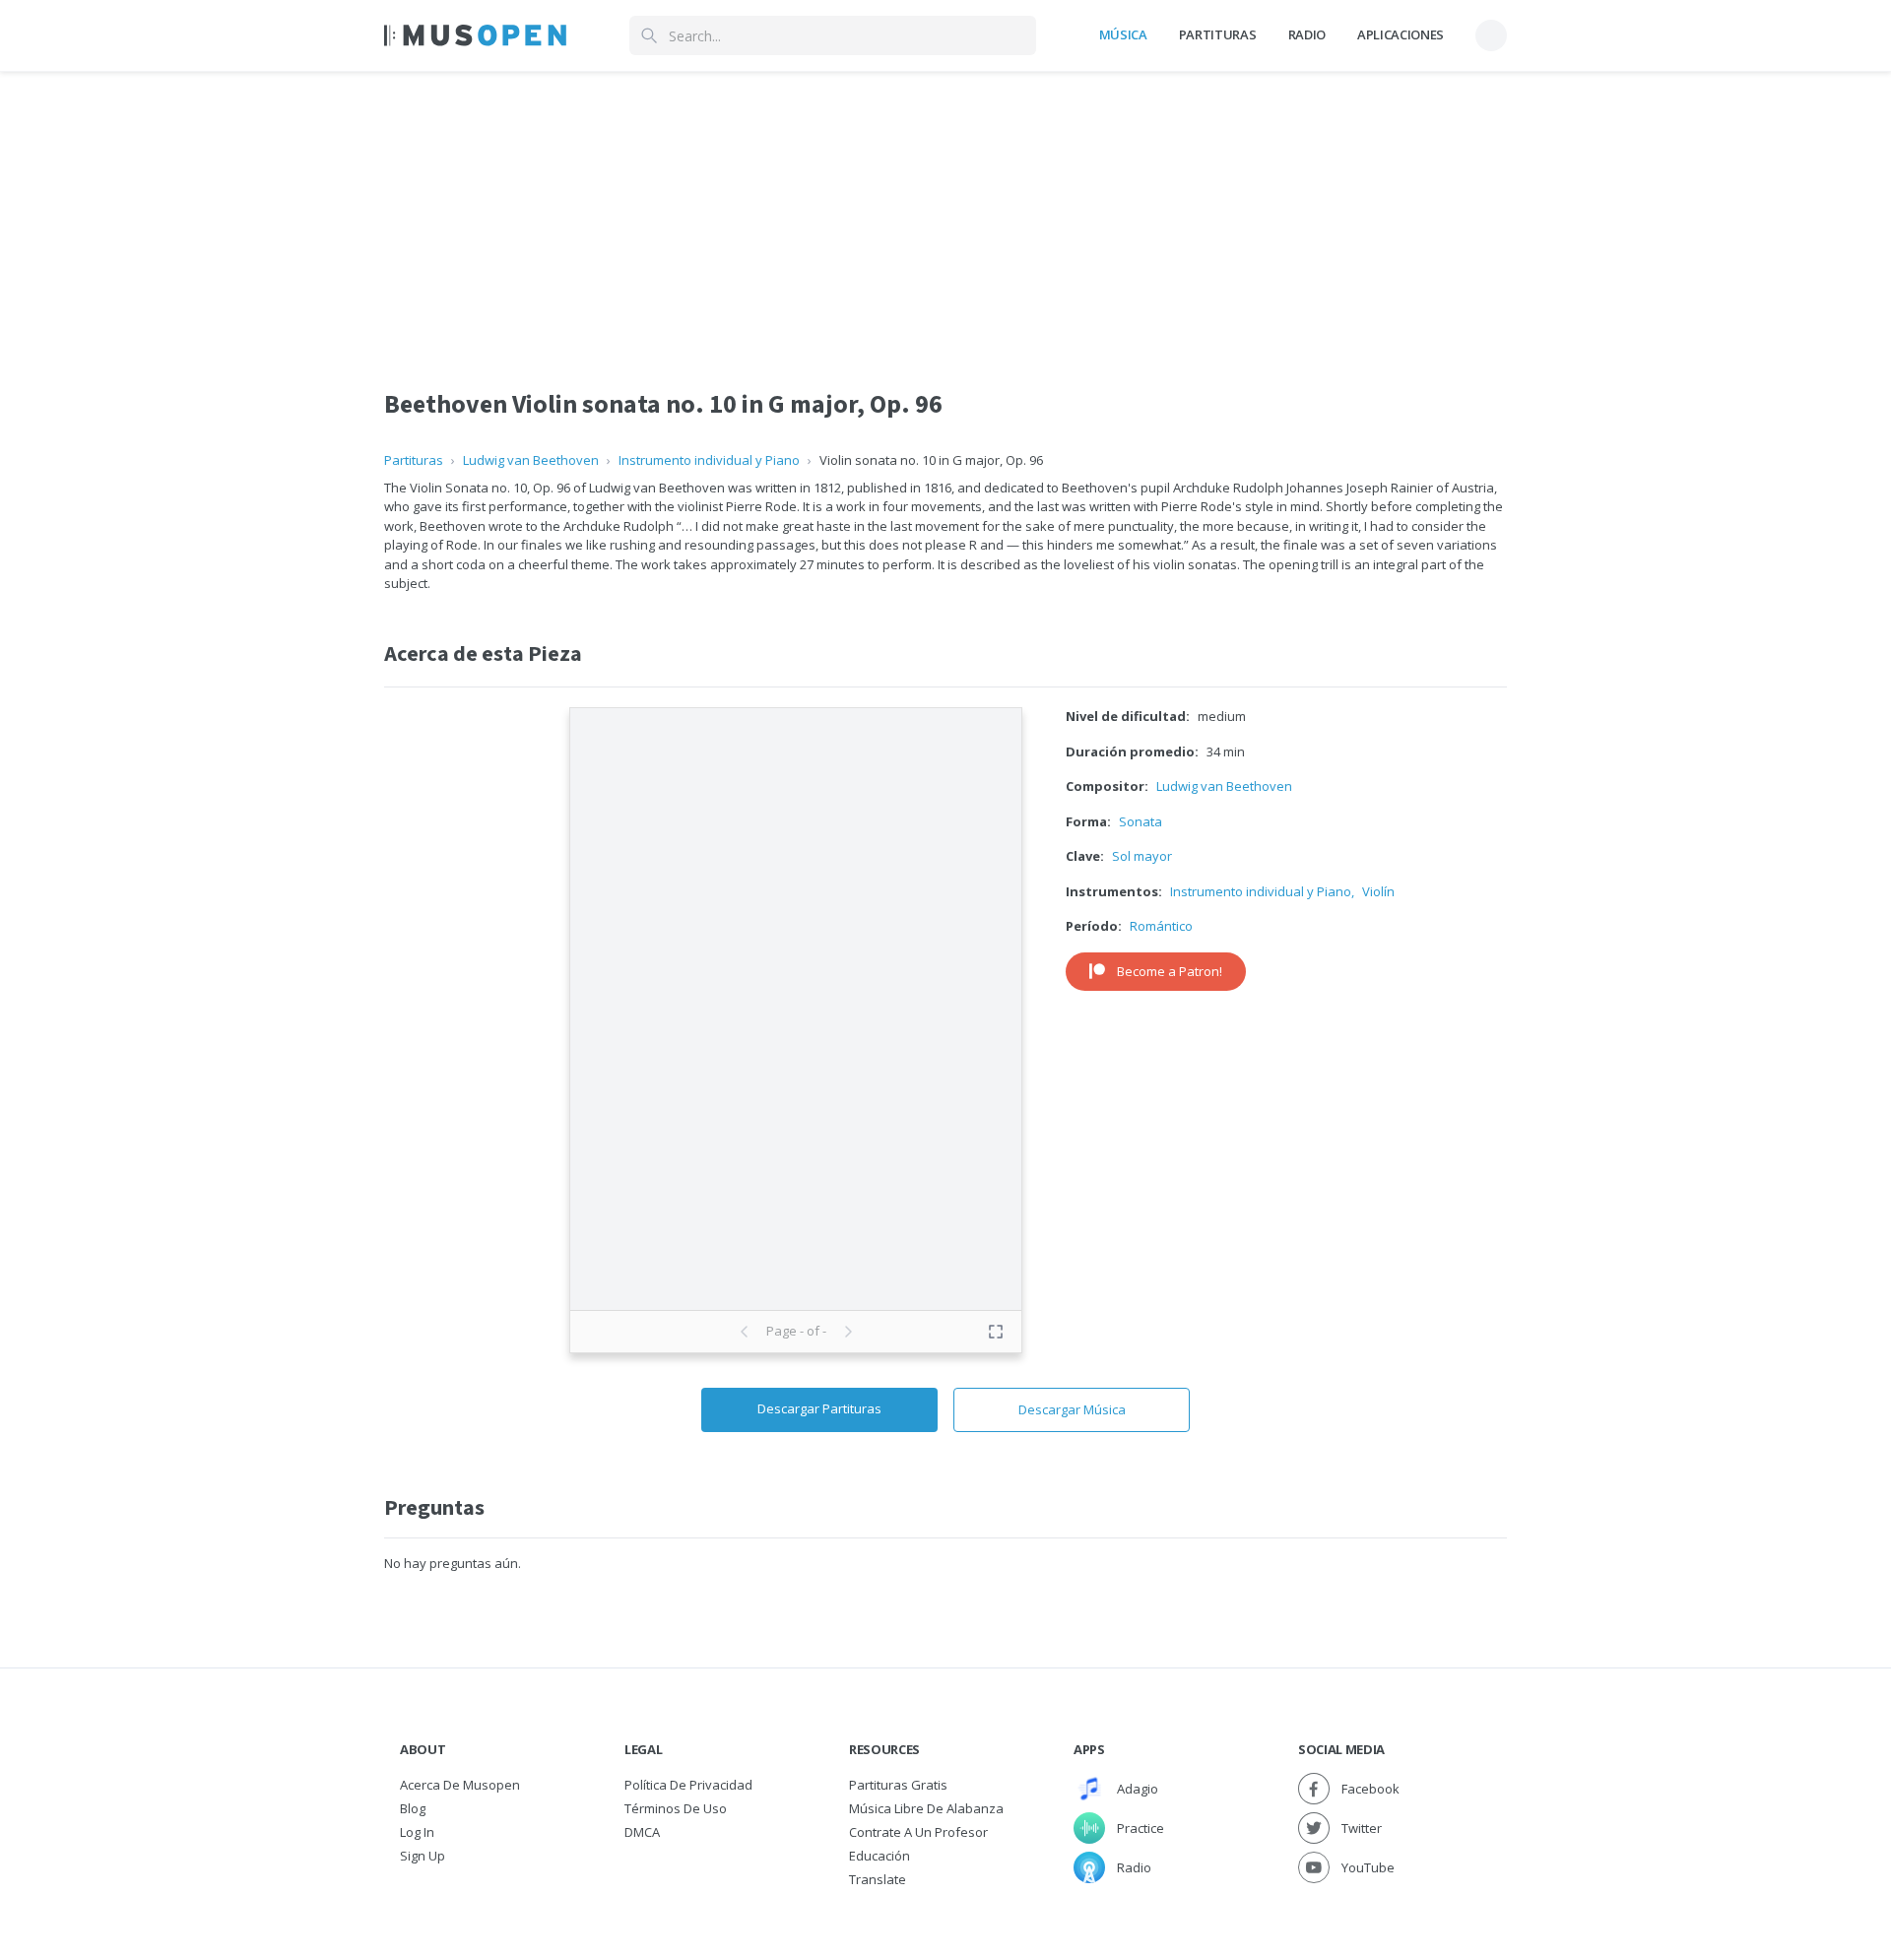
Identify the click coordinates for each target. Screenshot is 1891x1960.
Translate (878, 1879)
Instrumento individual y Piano (709, 460)
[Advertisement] (945, 210)
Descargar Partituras (819, 1408)
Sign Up (423, 1856)
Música (1123, 34)
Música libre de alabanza (926, 1808)
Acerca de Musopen (460, 1785)
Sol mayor (1142, 856)
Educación (880, 1856)
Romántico (1161, 926)
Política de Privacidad (688, 1785)
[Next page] (848, 1332)
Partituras (1218, 34)
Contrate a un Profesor (918, 1832)
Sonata (1141, 821)
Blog (413, 1808)
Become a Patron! (1170, 971)
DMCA (642, 1832)
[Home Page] (475, 35)
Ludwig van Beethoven (531, 460)
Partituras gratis (898, 1785)
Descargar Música (1072, 1409)
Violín (1378, 891)
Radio (1307, 34)
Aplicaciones (1401, 34)
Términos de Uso (676, 1808)
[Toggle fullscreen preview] (996, 1332)
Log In (417, 1832)
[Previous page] (745, 1332)
